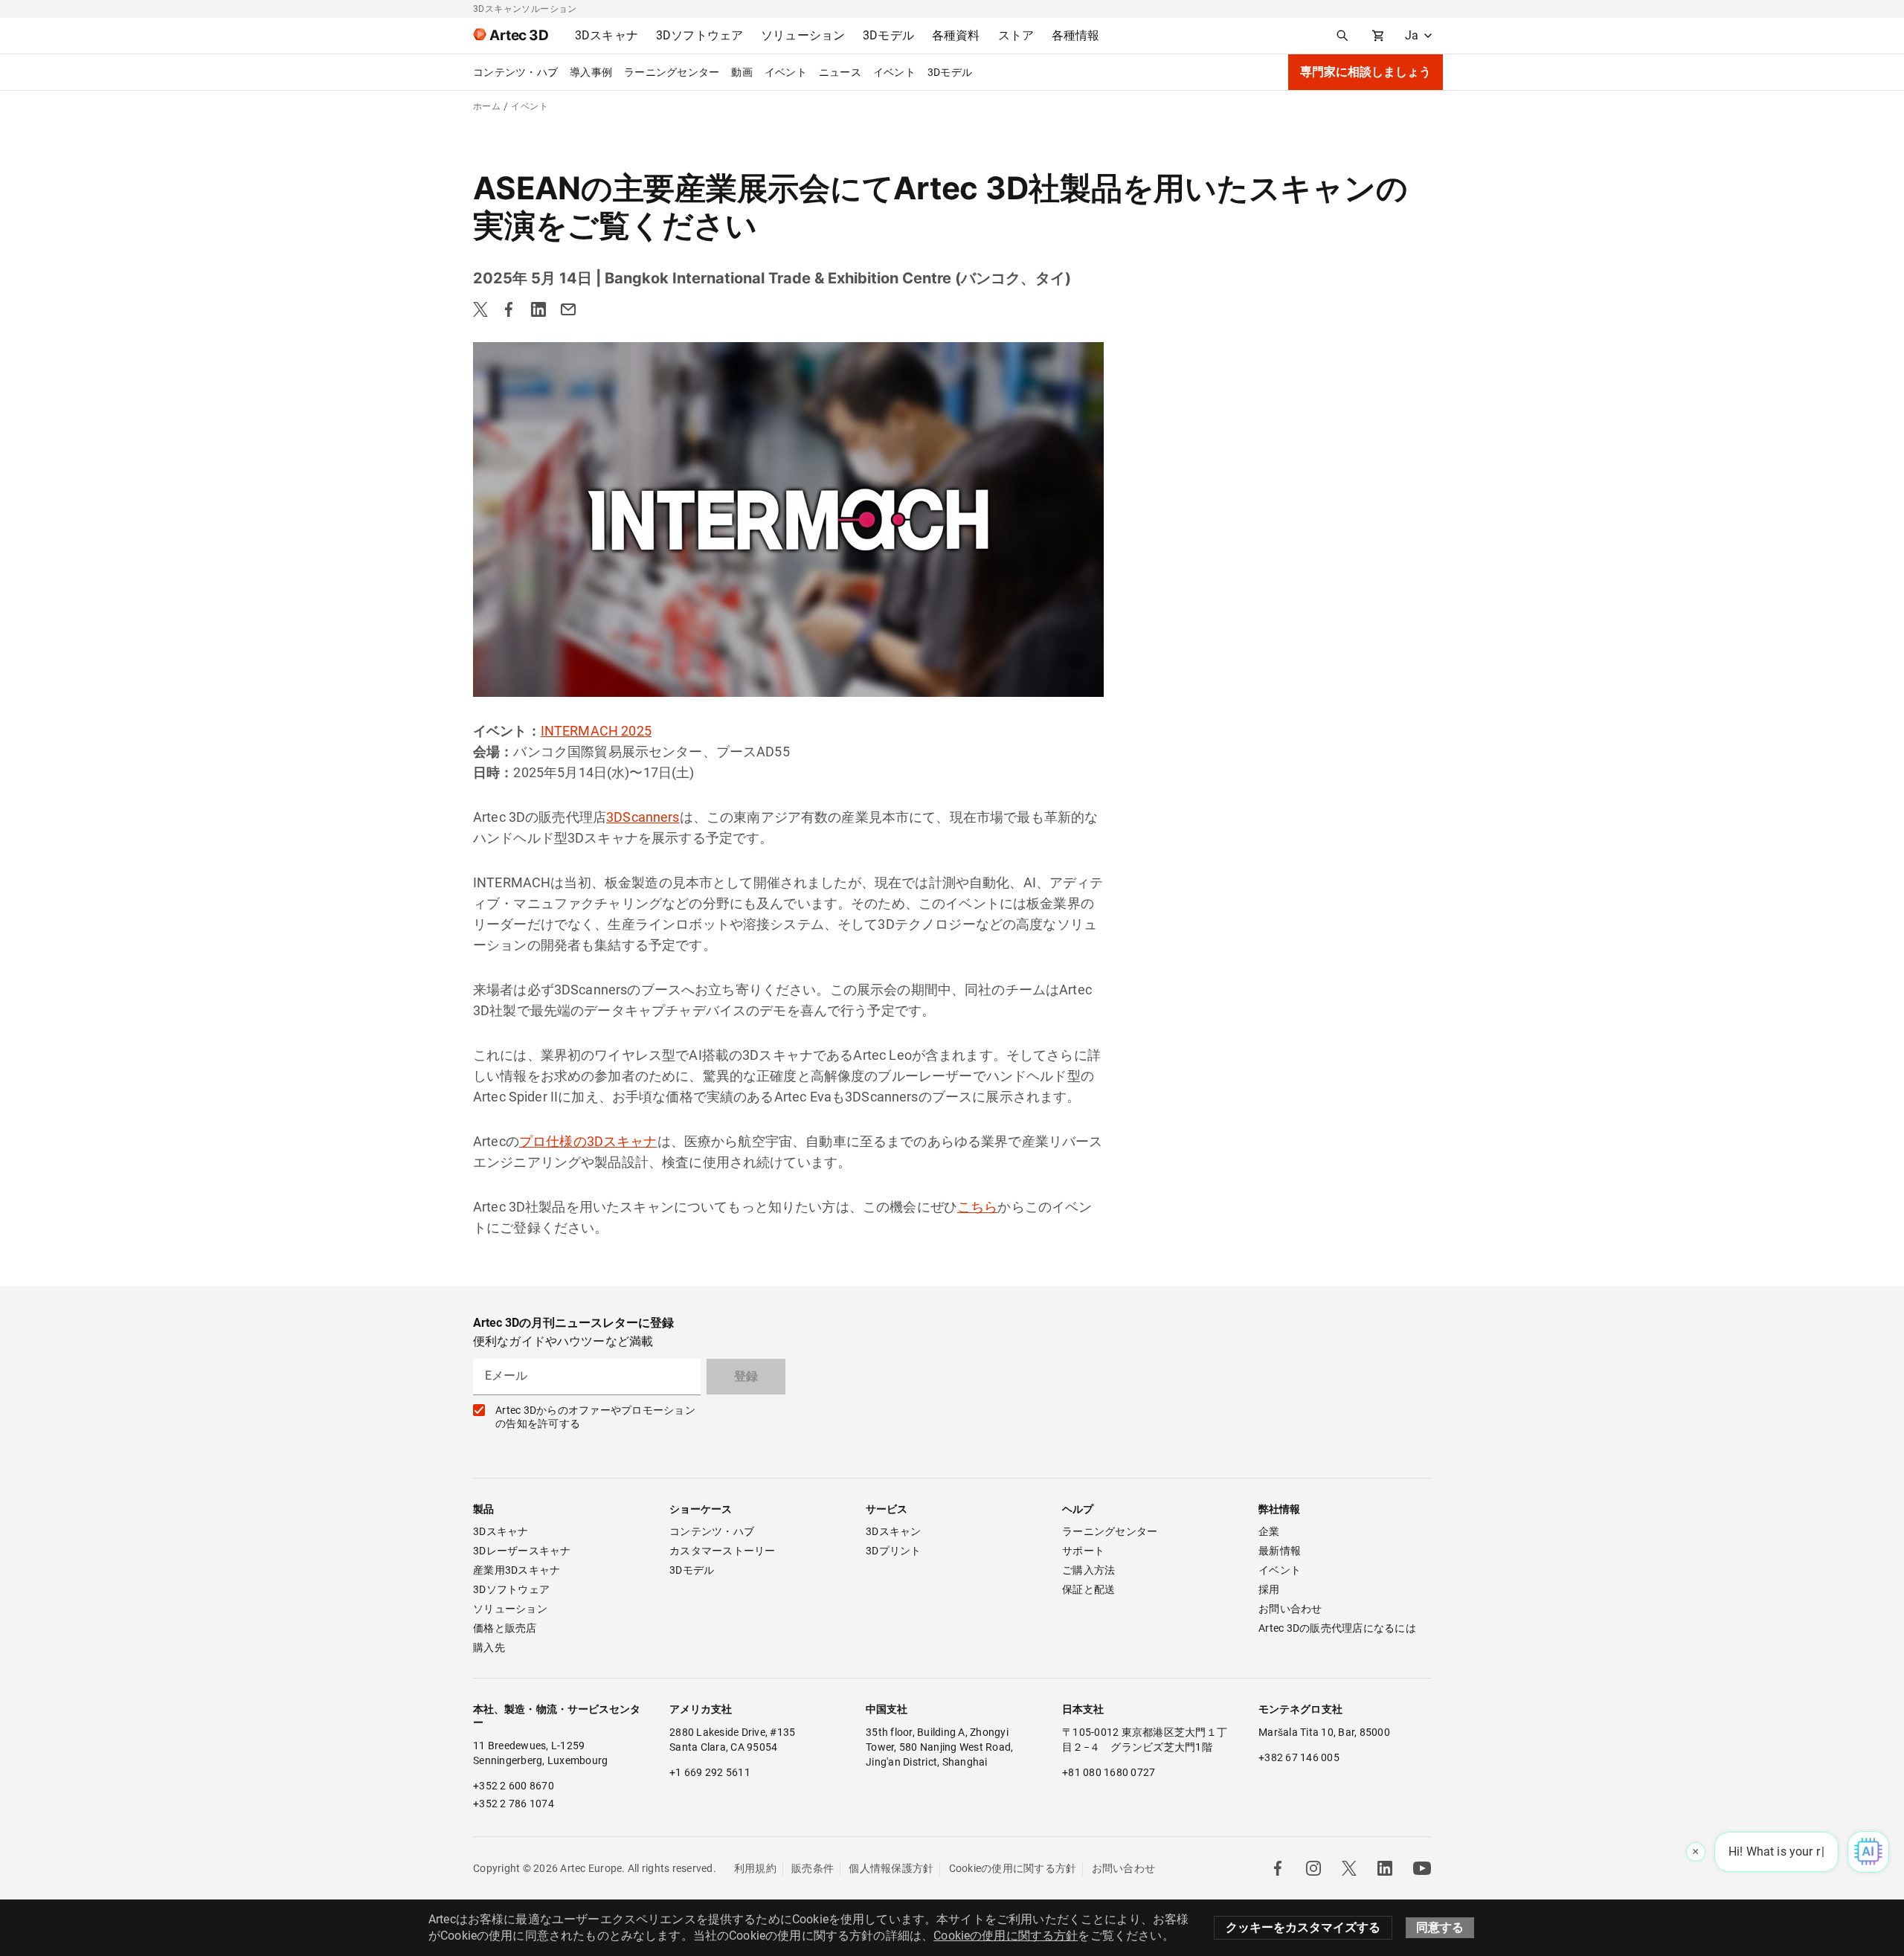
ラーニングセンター (672, 72)
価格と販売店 (505, 1628)
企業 (1269, 1531)
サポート (1083, 1551)
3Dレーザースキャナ (522, 1551)
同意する (1440, 1927)
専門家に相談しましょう (1366, 72)
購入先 (489, 1647)
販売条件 (813, 1868)
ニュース (840, 72)
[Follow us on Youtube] (1422, 1868)
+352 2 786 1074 (514, 1804)
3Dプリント (894, 1551)
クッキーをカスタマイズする (1303, 1927)
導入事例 (591, 72)
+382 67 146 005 (1299, 1757)
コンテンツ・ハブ (515, 72)
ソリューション (510, 1609)
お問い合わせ (1290, 1609)
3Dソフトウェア (511, 1589)
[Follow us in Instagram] (1313, 1868)
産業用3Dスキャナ (517, 1570)
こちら (977, 1207)
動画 (742, 72)
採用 (1269, 1589)
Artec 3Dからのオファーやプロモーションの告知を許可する (595, 1417)
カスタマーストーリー (723, 1551)
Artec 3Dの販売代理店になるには (1337, 1628)
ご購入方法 (1088, 1570)
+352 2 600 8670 (514, 1786)
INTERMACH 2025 (596, 731)
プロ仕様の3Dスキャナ (588, 1141)
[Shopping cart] (1378, 36)
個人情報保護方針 (891, 1868)
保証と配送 (1088, 1589)
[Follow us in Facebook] (1278, 1868)
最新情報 (1280, 1551)
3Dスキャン (894, 1531)
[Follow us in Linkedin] (1385, 1868)
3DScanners (643, 817)
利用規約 (755, 1868)
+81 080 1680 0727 (1109, 1772)
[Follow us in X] (1349, 1868)
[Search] (1342, 36)
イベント (786, 72)
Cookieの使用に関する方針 (1013, 1868)
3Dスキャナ (501, 1531)
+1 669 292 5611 (710, 1772)
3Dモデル (950, 72)
